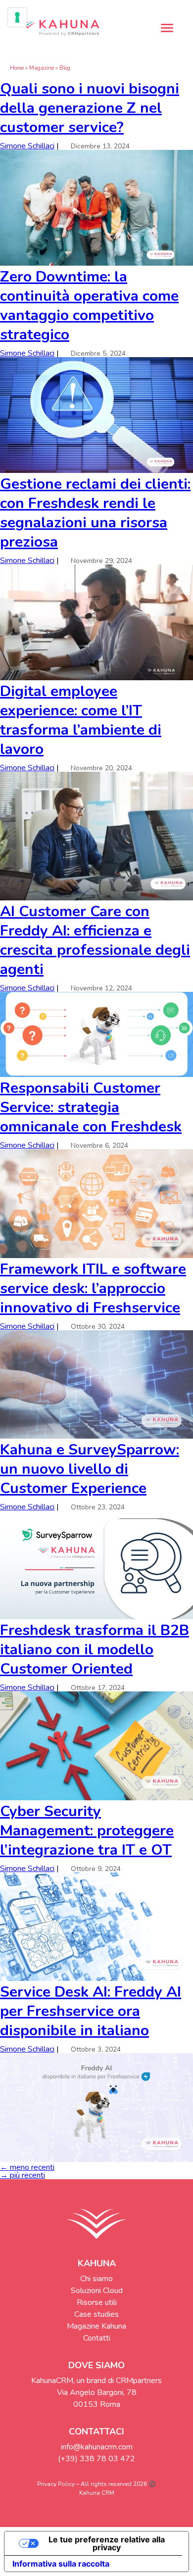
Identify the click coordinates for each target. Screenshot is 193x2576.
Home (17, 68)
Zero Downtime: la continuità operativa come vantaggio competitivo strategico (89, 306)
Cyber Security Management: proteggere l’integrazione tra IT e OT (87, 1831)
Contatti (97, 2338)
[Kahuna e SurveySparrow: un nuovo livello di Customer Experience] (96, 1617)
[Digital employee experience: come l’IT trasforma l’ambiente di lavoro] (96, 898)
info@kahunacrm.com (97, 2447)
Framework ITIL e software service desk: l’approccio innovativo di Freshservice (93, 1288)
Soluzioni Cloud (97, 2291)
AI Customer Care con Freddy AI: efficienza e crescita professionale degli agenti (95, 940)
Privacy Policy (56, 2484)
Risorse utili (97, 2302)
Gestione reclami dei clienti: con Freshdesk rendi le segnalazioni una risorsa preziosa (95, 513)
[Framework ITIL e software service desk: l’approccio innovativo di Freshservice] (96, 1436)
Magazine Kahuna (96, 2326)
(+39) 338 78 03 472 (96, 2459)
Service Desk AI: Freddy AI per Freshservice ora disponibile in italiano (91, 2011)
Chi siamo (96, 2279)
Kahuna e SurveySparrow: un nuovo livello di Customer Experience (90, 1469)
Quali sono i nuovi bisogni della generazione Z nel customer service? (90, 108)
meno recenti (27, 2167)
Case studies (96, 2314)
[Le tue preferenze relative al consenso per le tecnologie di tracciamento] (17, 17)
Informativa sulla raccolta (61, 2564)
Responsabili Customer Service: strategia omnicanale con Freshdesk (91, 1107)
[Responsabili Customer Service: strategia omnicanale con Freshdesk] (96, 1256)
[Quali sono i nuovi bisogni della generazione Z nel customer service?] (96, 263)
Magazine (42, 68)
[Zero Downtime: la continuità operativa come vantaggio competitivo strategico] (96, 470)
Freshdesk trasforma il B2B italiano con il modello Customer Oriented (95, 1650)
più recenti (23, 2175)
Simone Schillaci (27, 146)
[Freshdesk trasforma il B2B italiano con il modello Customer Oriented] (96, 1798)
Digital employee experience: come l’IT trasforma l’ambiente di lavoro (81, 720)
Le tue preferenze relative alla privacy (107, 2543)
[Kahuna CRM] (59, 28)
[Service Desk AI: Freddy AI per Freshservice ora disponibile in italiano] (96, 2159)
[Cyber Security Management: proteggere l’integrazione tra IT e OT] (96, 1978)
